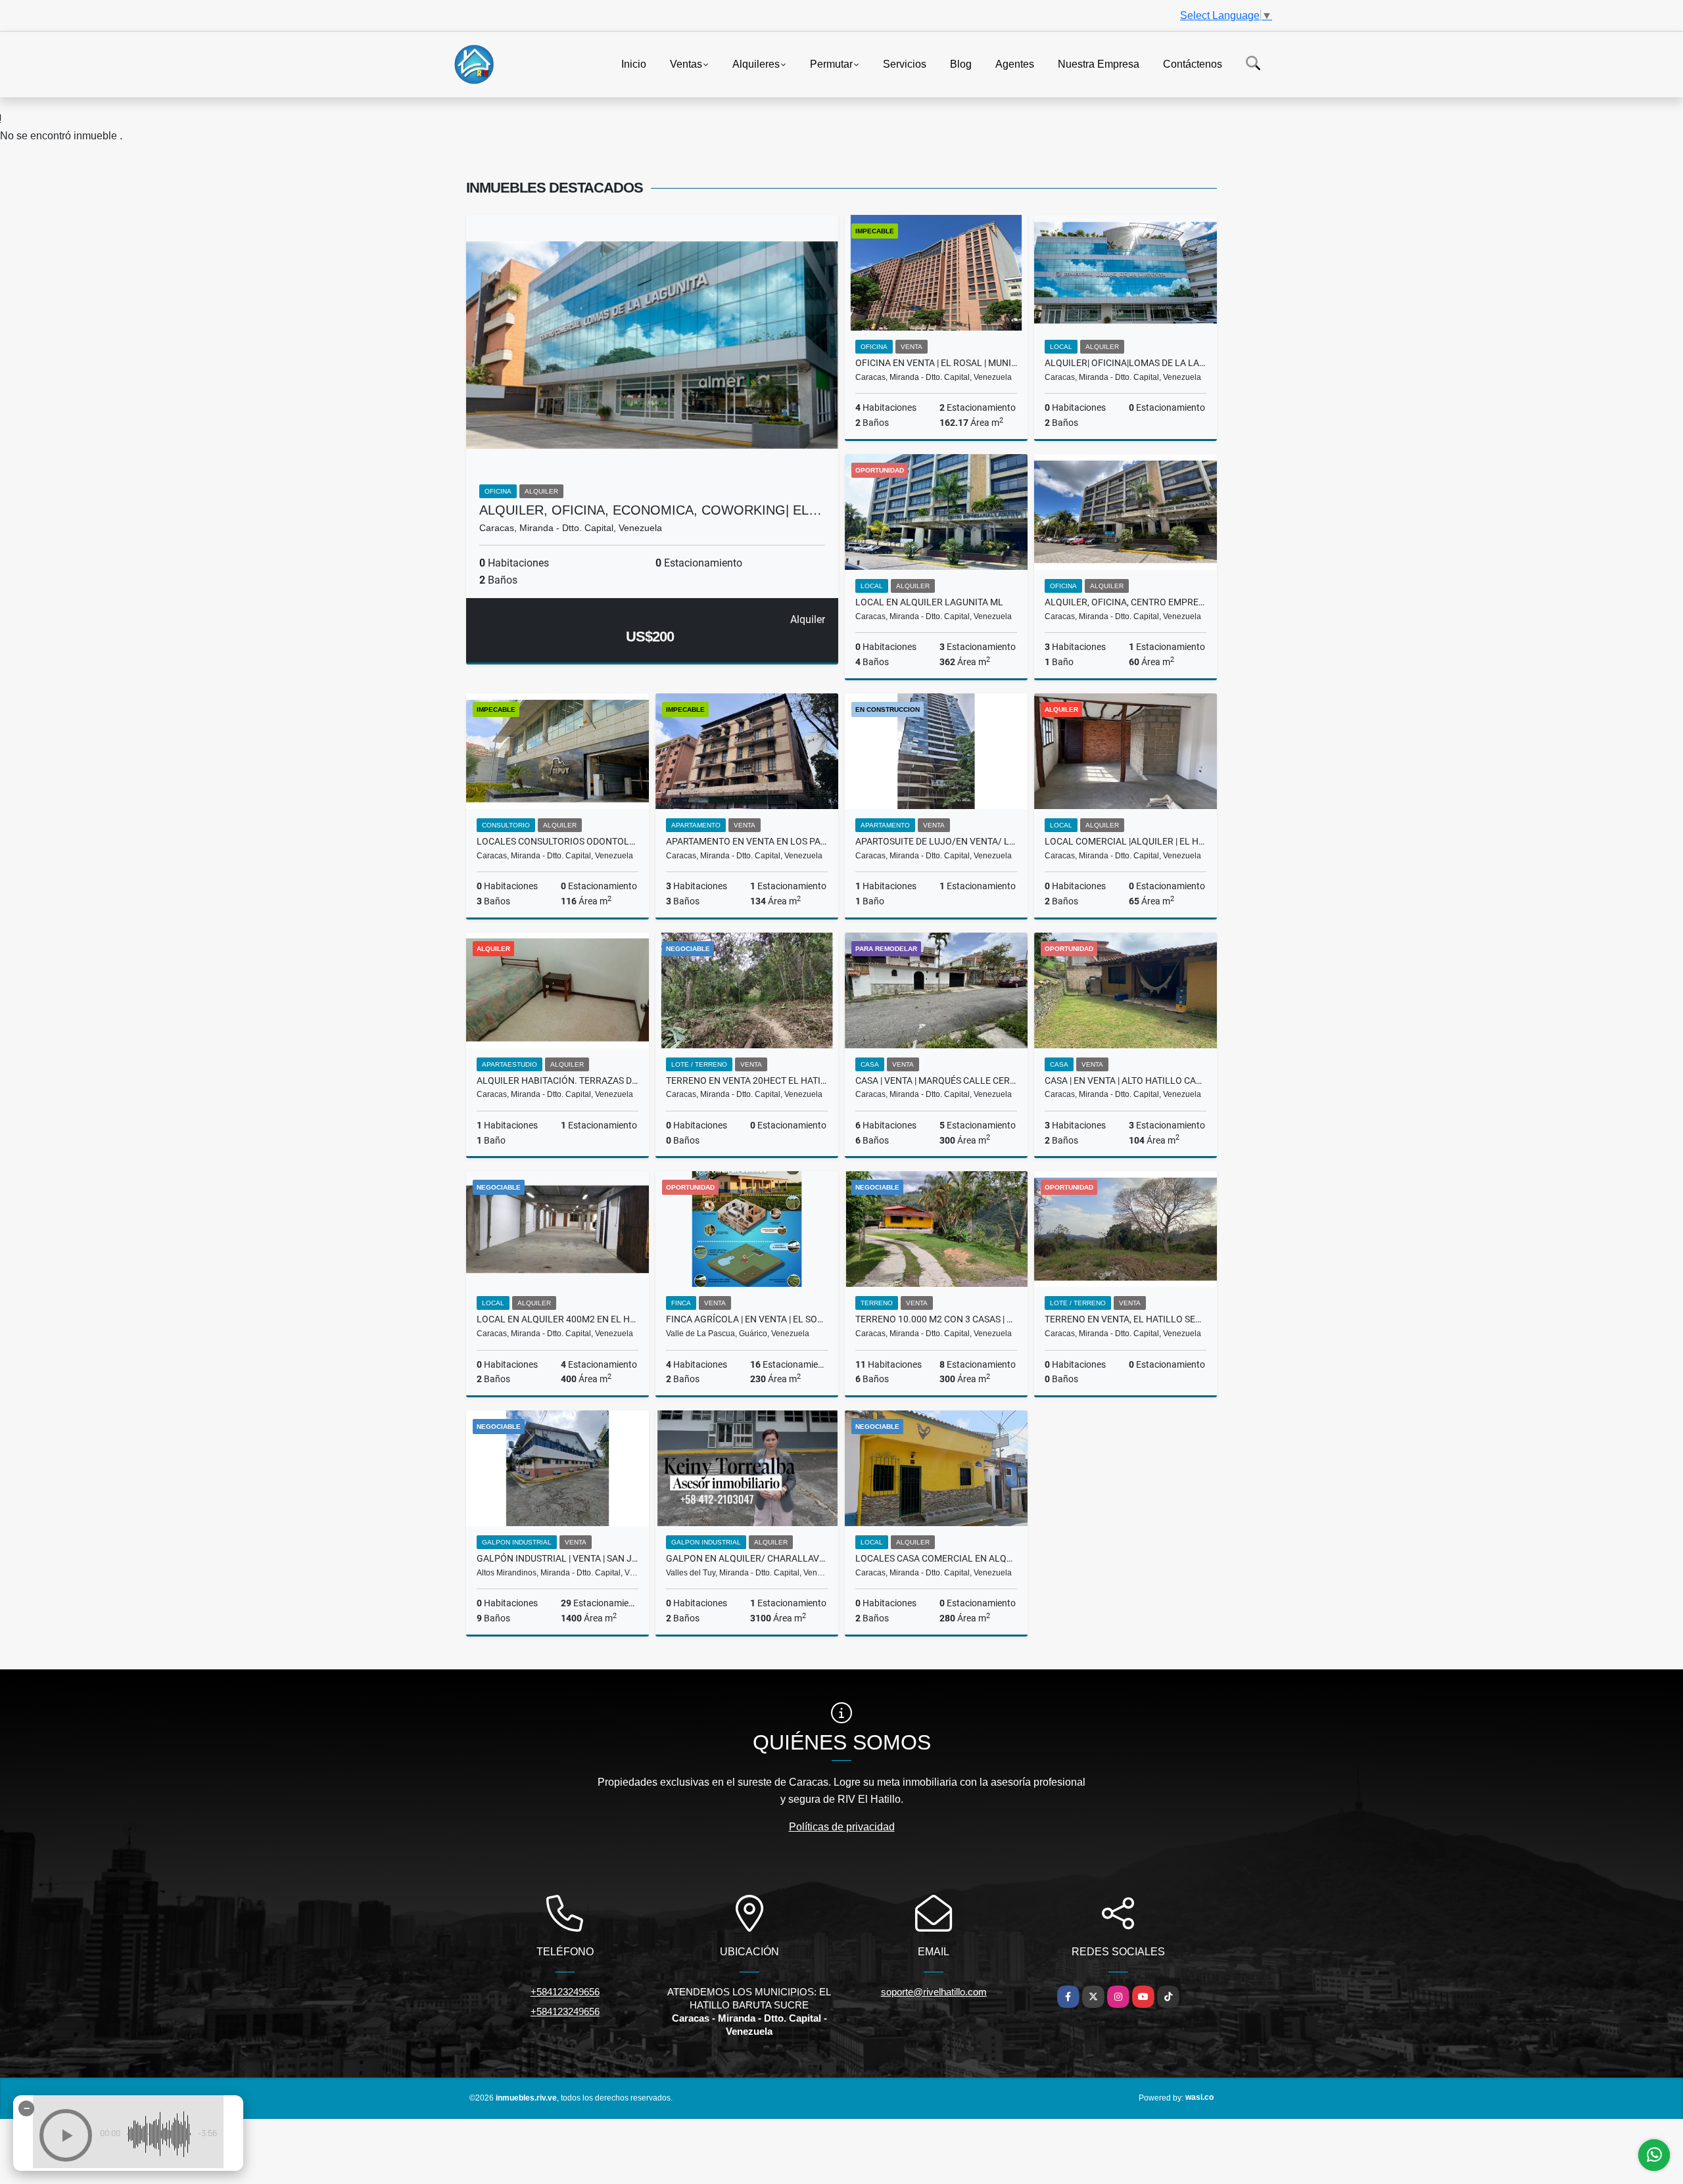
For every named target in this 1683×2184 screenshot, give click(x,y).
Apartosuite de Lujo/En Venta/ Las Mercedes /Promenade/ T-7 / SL (936, 841)
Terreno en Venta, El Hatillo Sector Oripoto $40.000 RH (1126, 1319)
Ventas (686, 63)
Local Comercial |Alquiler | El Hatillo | (1126, 841)
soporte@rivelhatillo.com (934, 1992)
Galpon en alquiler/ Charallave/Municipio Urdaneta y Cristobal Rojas (747, 1558)
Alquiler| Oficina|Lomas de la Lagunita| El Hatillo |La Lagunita (1126, 363)
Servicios (905, 63)
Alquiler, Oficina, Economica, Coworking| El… (651, 510)
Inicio (634, 63)
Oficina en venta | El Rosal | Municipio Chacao (936, 363)
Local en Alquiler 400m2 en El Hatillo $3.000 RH (557, 1319)
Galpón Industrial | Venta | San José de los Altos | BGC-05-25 (557, 1558)
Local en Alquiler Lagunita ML (929, 602)
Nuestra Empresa (1099, 63)
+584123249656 (565, 1992)
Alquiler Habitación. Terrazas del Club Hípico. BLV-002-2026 (557, 1080)
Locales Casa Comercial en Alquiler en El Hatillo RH (936, 1558)
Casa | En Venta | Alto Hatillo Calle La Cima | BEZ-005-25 (1126, 1080)
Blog (961, 63)
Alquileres (756, 63)
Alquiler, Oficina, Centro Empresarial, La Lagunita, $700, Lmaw (1126, 602)
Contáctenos (1193, 63)
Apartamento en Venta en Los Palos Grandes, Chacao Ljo (747, 841)
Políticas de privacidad (842, 1827)
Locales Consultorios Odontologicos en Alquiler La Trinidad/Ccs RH (557, 841)
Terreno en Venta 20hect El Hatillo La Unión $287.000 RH (747, 1080)
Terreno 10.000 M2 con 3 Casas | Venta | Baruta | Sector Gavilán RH (936, 1319)
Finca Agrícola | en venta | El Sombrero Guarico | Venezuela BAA (747, 1319)
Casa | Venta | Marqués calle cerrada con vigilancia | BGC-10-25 (936, 1080)
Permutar (831, 63)
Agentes (1015, 63)
